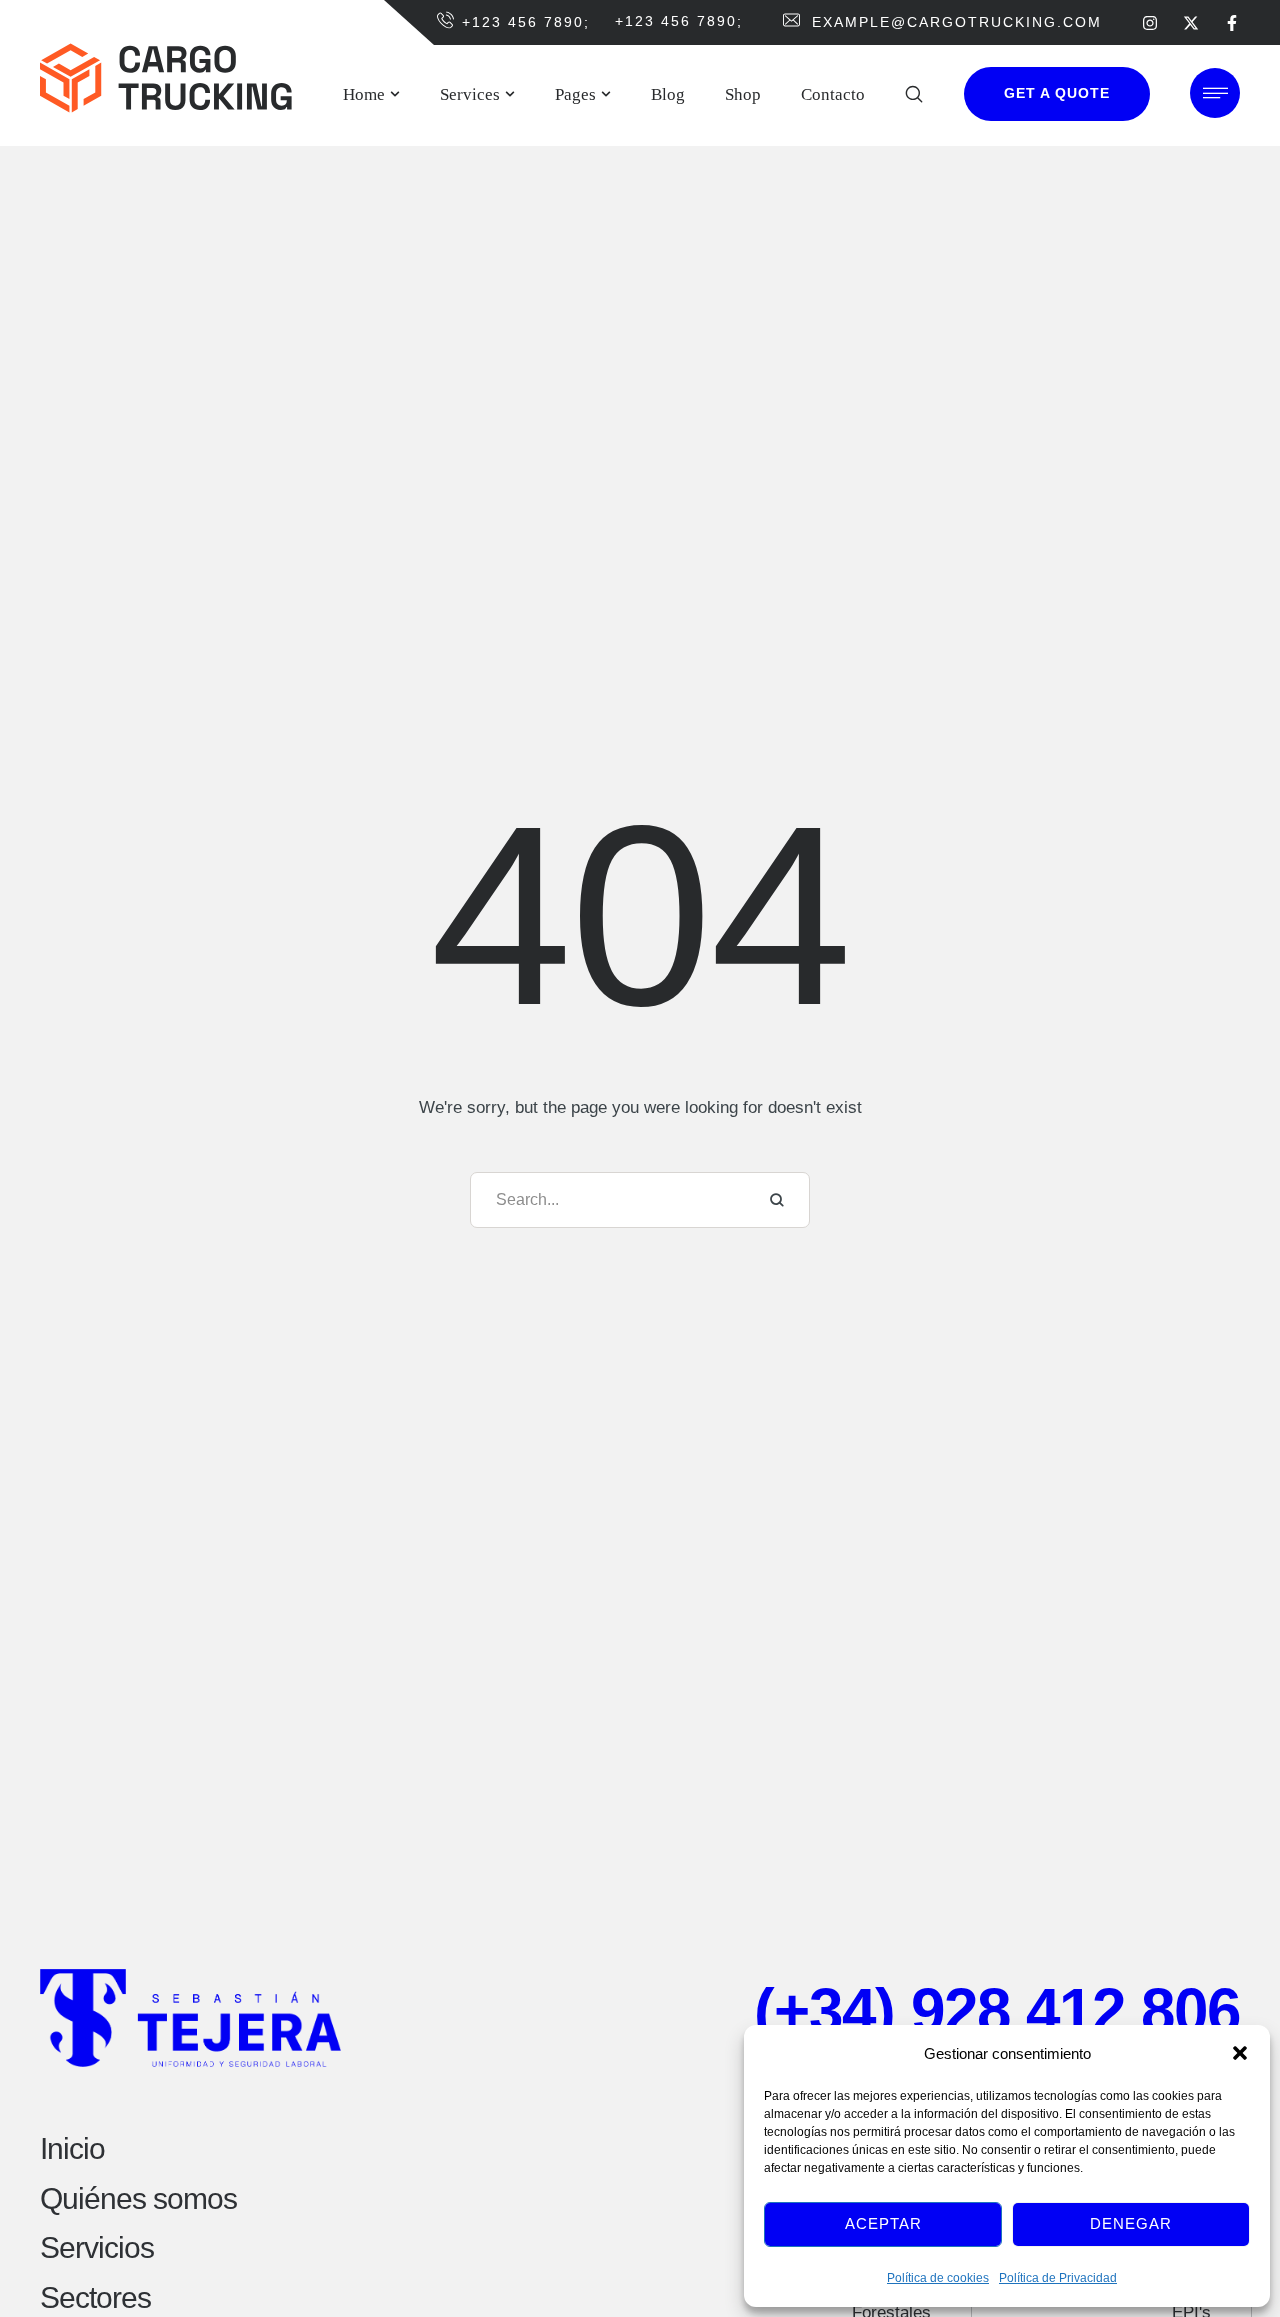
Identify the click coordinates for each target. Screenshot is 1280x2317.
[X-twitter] (1191, 22)
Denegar (1131, 2223)
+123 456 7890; (526, 22)
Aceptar (883, 2223)
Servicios (97, 2247)
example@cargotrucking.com (957, 22)
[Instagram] (1150, 22)
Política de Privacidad (1058, 2278)
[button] (1240, 2053)
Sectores (95, 2297)
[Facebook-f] (1232, 22)
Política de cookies (938, 2278)
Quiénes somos (138, 2198)
